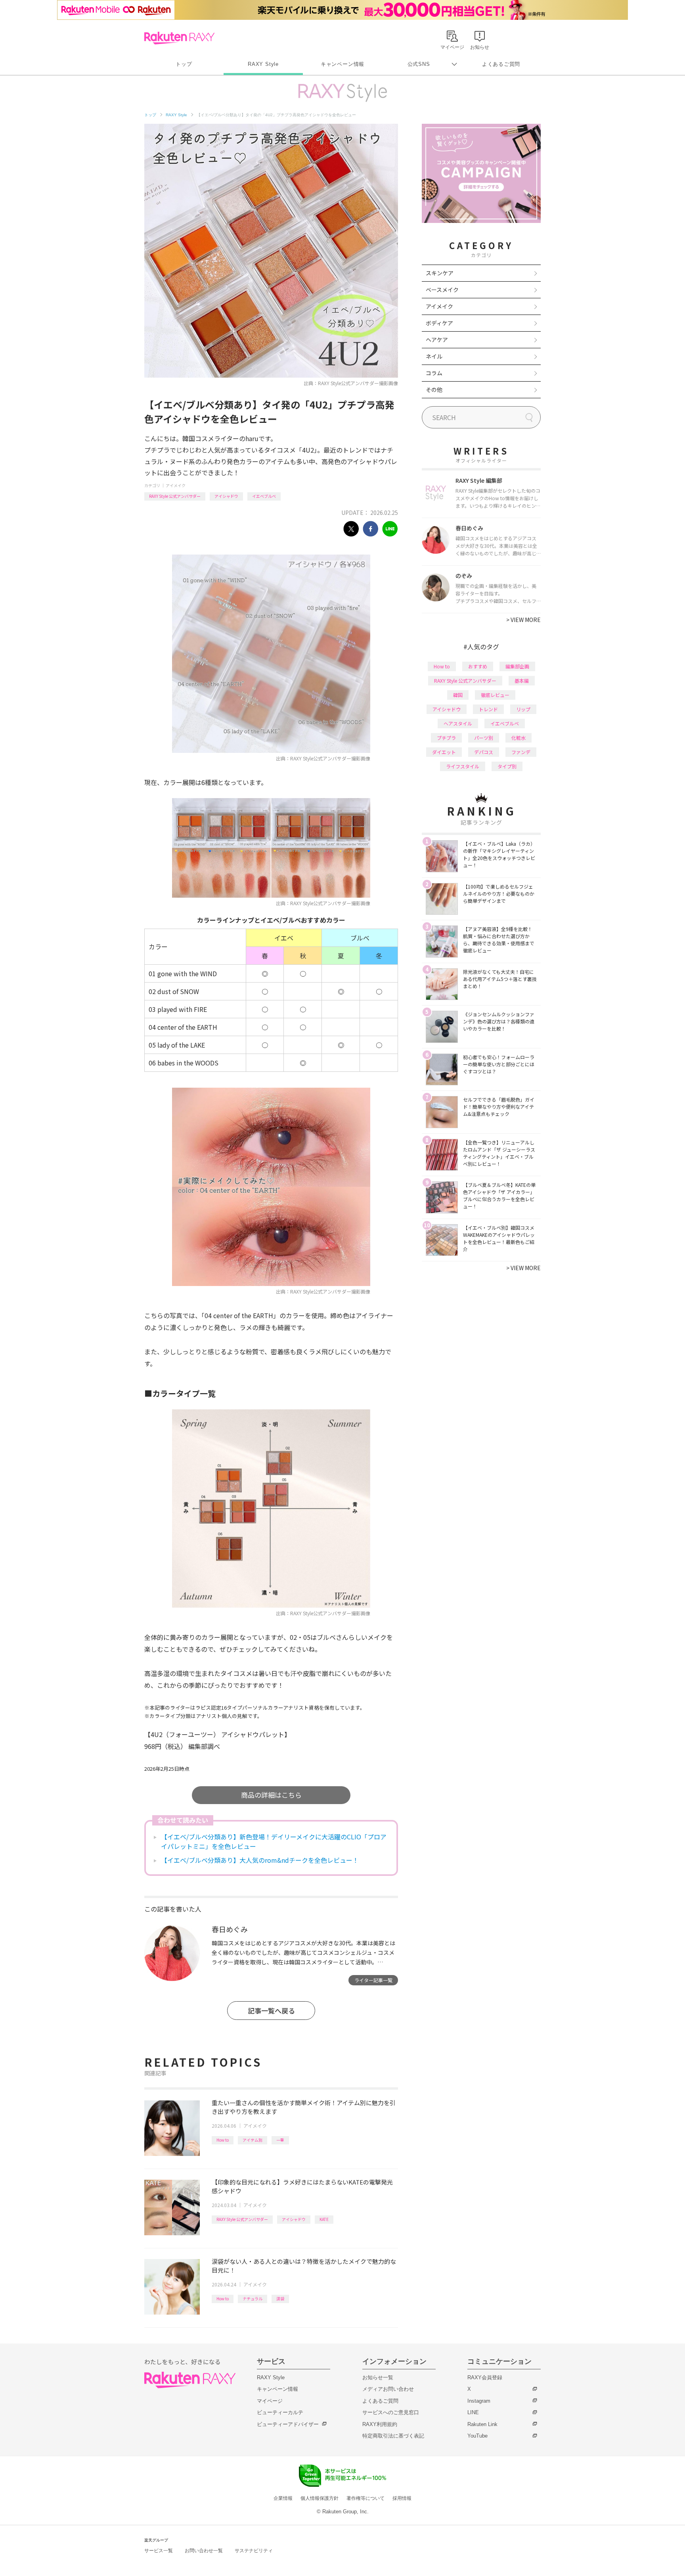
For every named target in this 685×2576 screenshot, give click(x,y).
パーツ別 (484, 738)
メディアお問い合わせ (388, 2389)
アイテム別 (253, 2140)
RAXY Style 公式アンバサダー (175, 496)
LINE (473, 2412)
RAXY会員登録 (485, 2377)
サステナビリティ (254, 2551)
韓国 (458, 695)
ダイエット (444, 752)
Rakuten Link (482, 2424)
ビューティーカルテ (280, 2412)
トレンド (488, 709)
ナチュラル (253, 2299)
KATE (324, 2219)
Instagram (479, 2401)
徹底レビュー (495, 695)
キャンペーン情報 (342, 64)
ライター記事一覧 (373, 1980)
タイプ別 (507, 766)
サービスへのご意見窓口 (391, 2412)
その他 (434, 390)
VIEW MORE (523, 620)
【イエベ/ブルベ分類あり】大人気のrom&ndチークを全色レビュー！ (260, 1860)
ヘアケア (437, 340)
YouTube (477, 2436)
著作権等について (365, 2498)
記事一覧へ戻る (271, 2011)
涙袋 (280, 2299)
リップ (523, 709)
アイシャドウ (226, 496)
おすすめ (478, 666)
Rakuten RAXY (179, 38)
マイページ (270, 2401)
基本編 (522, 680)
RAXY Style (263, 64)
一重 (280, 2140)
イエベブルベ (264, 496)
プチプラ (446, 738)
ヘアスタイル (458, 723)
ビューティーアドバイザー (288, 2424)
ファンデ (521, 752)
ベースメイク (442, 290)
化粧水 (519, 738)
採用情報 (402, 2498)
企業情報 (283, 2498)
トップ (184, 64)
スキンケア (440, 273)
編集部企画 (517, 666)
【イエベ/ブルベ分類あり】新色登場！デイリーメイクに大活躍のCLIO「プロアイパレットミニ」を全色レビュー (274, 1841)
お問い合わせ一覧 (204, 2551)
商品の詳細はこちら (271, 1795)
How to (223, 2140)
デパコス (484, 752)
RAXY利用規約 (380, 2424)
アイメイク (176, 485)
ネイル (434, 356)
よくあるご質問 (501, 64)
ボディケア (439, 323)
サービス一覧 (159, 2551)
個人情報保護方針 (320, 2498)
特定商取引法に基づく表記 (393, 2436)
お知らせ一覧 (378, 2377)
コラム (434, 373)
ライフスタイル (463, 766)
